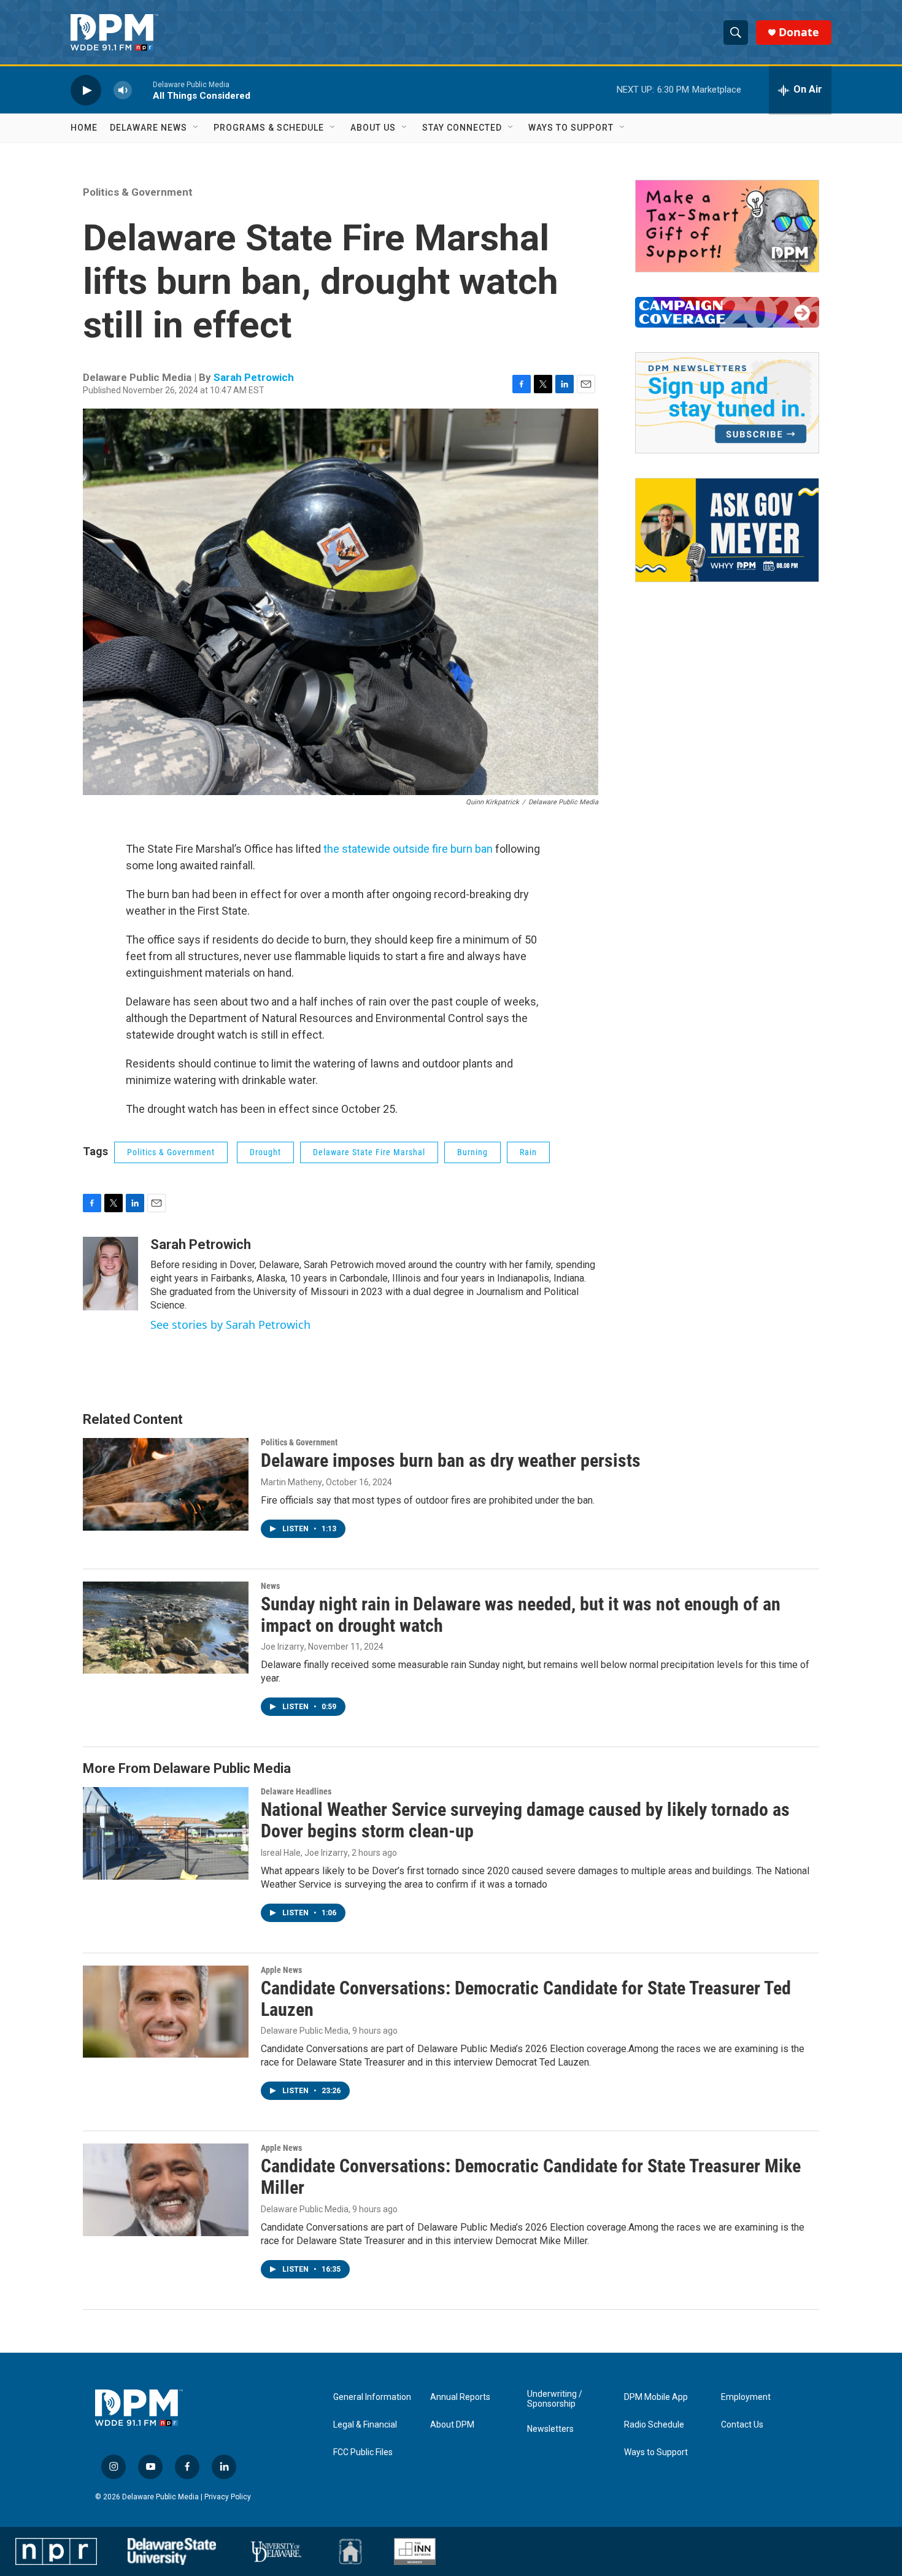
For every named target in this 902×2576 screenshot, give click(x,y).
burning (472, 1152)
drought (265, 1152)
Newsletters (550, 2429)
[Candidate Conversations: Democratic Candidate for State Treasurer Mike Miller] (166, 2190)
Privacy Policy (228, 2497)
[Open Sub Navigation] (196, 128)
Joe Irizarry (283, 1647)
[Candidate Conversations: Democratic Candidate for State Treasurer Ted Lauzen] (166, 2012)
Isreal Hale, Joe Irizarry (304, 1853)
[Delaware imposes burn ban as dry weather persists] (166, 1484)
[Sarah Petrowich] (110, 1274)
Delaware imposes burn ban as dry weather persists (451, 1460)
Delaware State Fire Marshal (369, 1152)
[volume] (123, 90)
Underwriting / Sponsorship (555, 2399)
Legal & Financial (365, 2425)
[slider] (142, 90)
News (270, 1586)
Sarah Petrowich (254, 377)
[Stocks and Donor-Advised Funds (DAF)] (727, 226)
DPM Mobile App (656, 2397)
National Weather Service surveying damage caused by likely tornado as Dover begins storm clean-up (525, 1820)
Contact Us (742, 2425)
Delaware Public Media (305, 2031)
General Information (372, 2397)
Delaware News (148, 128)
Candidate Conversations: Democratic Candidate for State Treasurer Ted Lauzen (526, 1999)
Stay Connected (462, 128)
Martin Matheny (291, 1482)
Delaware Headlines (296, 1791)
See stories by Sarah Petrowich (230, 1325)
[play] (86, 90)
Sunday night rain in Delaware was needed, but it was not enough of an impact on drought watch (521, 1615)
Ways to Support (571, 128)
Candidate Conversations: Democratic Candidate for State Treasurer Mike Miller (531, 2177)
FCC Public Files (363, 2452)
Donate (799, 32)
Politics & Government (138, 192)
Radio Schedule (654, 2425)
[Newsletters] (727, 403)
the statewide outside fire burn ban (408, 849)
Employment (746, 2397)
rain (528, 1152)
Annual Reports (460, 2397)
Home (84, 128)
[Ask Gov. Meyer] (727, 530)
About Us (373, 128)
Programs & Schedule (269, 128)
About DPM (452, 2425)
